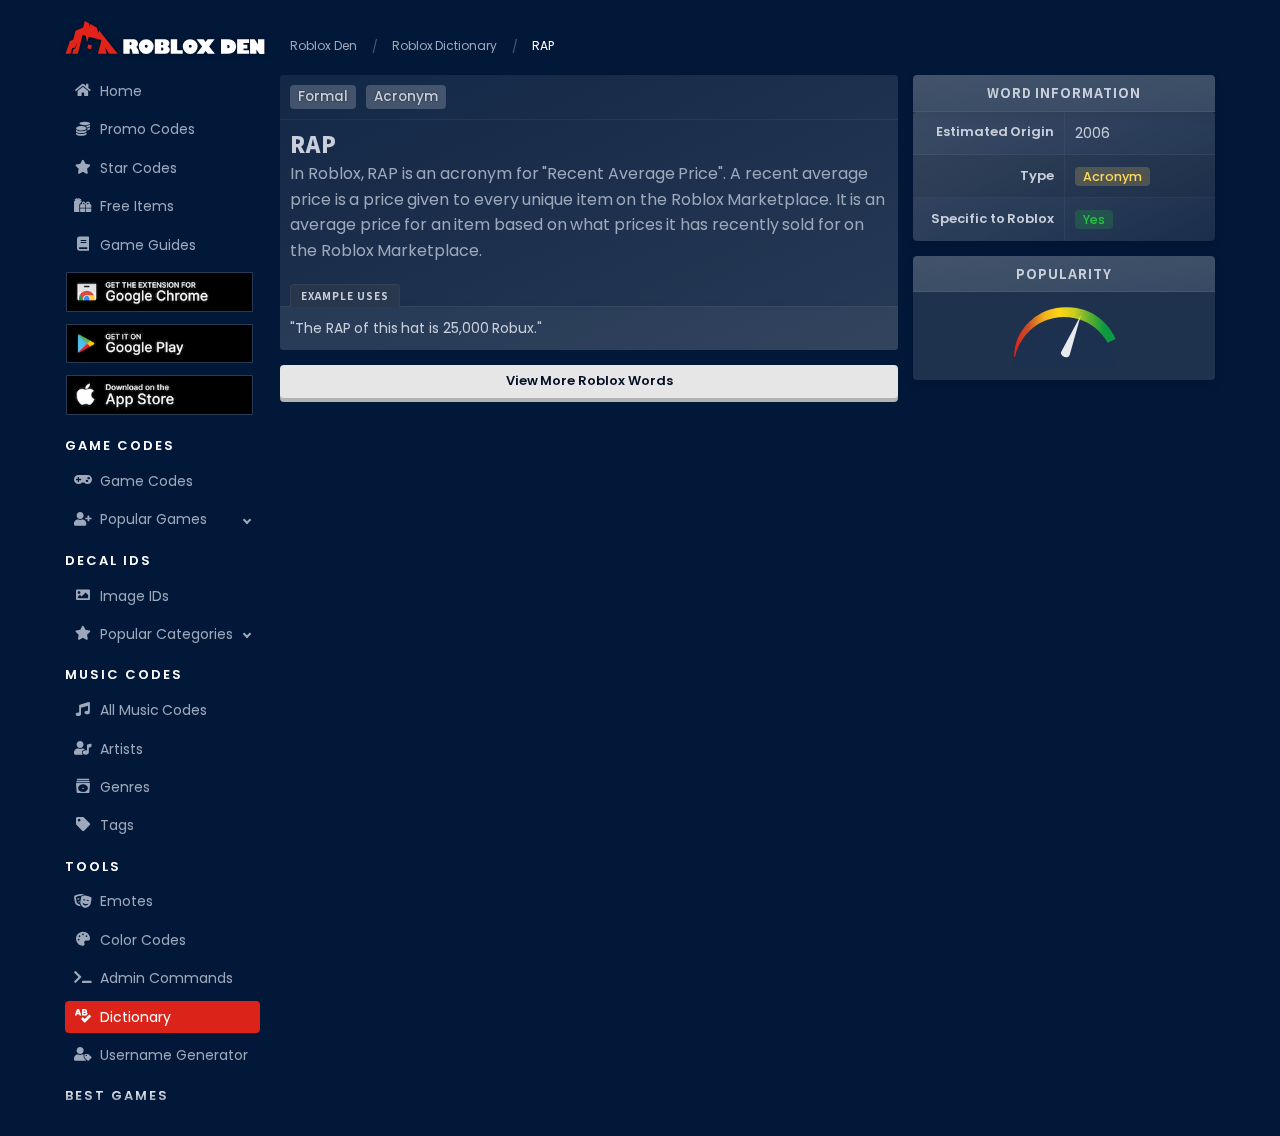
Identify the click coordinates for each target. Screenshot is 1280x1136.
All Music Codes (153, 710)
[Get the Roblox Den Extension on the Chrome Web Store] (159, 292)
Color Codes (143, 940)
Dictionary (135, 1017)
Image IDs (134, 596)
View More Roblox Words (589, 380)
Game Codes (146, 481)
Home (121, 91)
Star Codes (138, 168)
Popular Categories (166, 634)
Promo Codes (147, 129)
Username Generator (174, 1055)
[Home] (165, 37)
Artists (121, 749)
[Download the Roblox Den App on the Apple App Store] (159, 395)
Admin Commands (166, 978)
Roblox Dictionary (445, 45)
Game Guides (148, 245)
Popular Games (153, 519)
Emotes (126, 901)
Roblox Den (323, 45)
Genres (125, 787)
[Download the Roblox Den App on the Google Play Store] (159, 344)
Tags (117, 825)
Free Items (137, 206)
